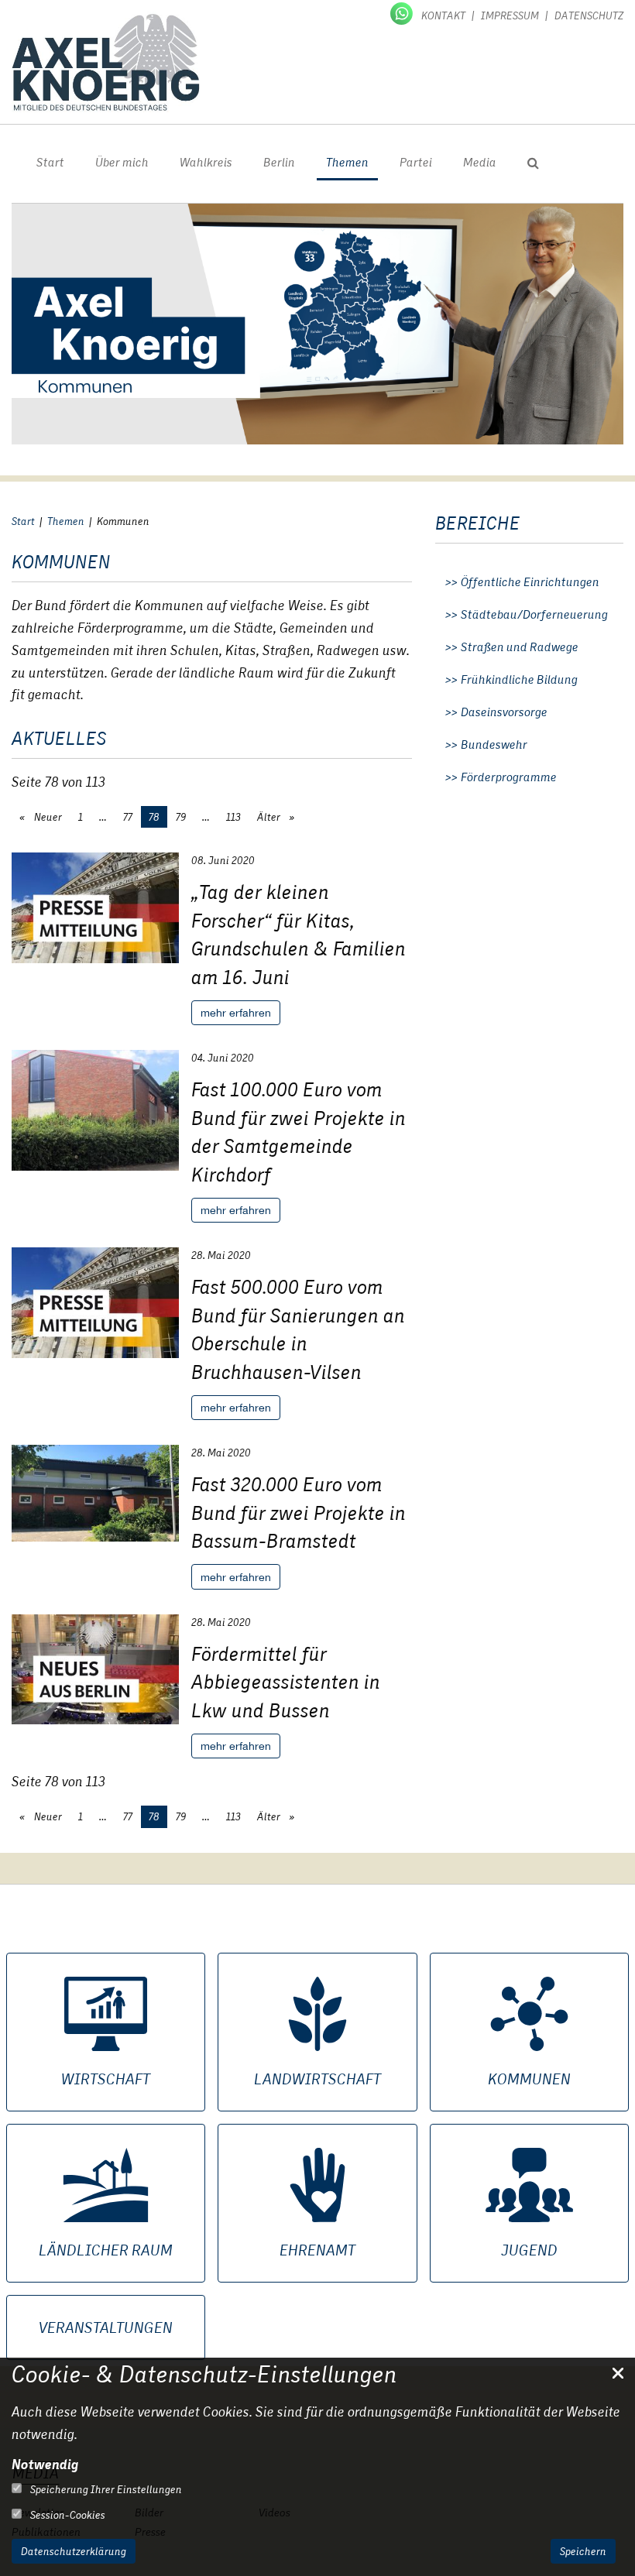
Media (480, 162)
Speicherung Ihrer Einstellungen (105, 2489)
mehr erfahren (236, 1013)
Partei (416, 162)
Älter (270, 817)
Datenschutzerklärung (74, 2551)
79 (181, 817)
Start (50, 162)
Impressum (510, 15)
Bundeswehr (494, 745)
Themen (347, 162)
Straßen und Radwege (520, 647)
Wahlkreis (206, 162)
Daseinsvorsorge (504, 712)
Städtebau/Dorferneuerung (534, 615)
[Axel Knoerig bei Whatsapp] (403, 12)
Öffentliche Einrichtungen (530, 582)
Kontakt (443, 15)
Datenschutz (589, 15)
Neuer (47, 817)
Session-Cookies (67, 2515)
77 (128, 817)
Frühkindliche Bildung (519, 680)
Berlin (279, 162)
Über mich (122, 162)
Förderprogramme (509, 777)
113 (233, 817)
